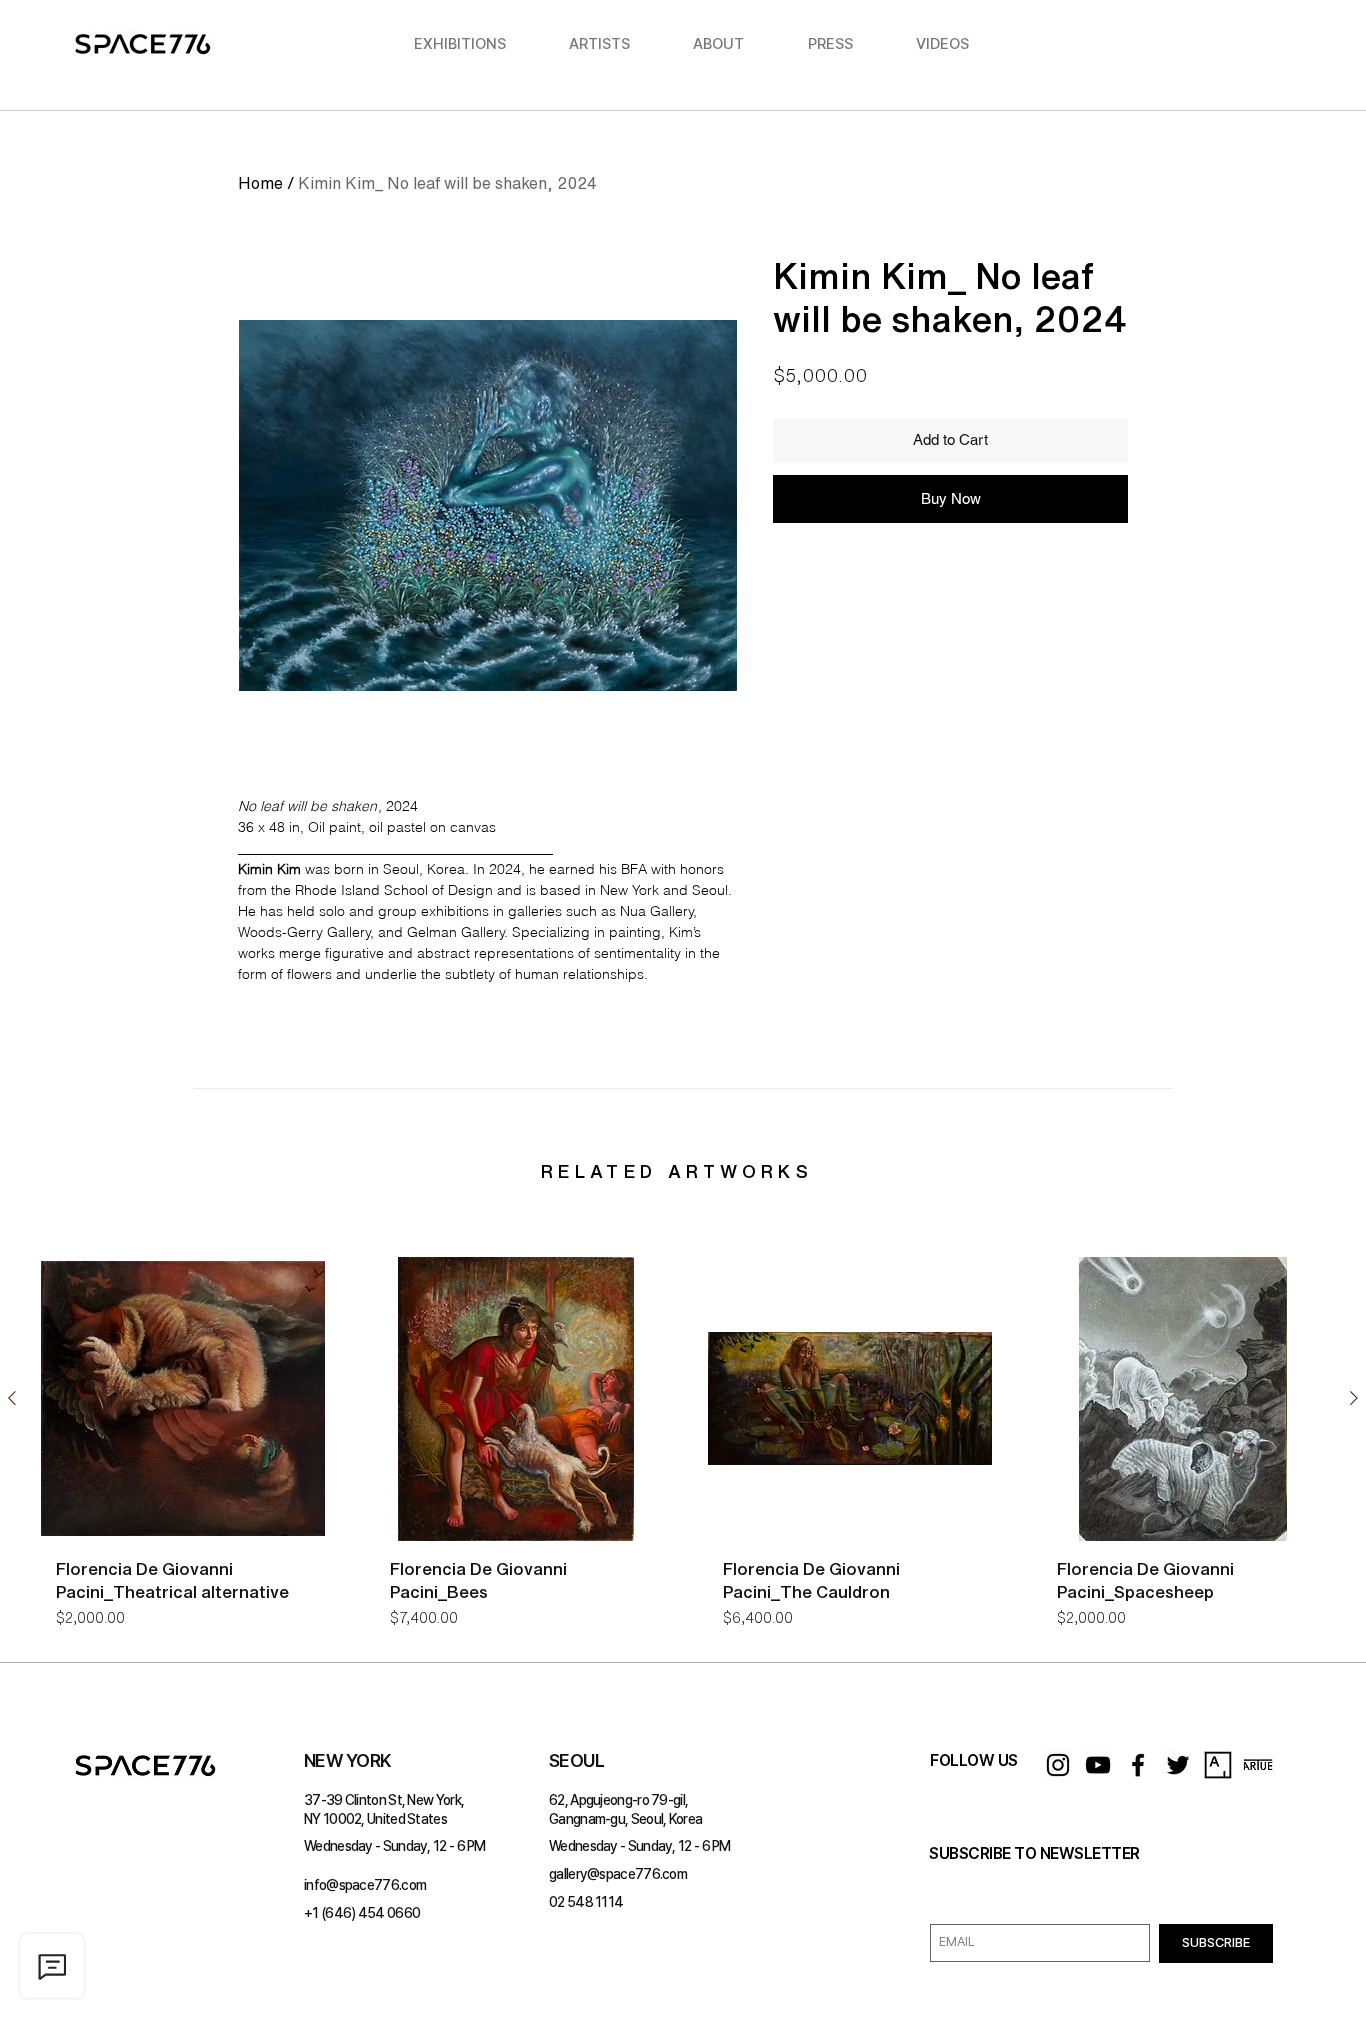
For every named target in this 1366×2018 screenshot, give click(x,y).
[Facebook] (1138, 1765)
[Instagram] (1058, 1765)
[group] (683, 1450)
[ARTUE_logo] (1258, 1765)
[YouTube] (1098, 1765)
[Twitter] (1178, 1765)
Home (260, 183)
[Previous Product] (12, 1398)
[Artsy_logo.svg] (1218, 1765)
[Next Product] (1354, 1398)
